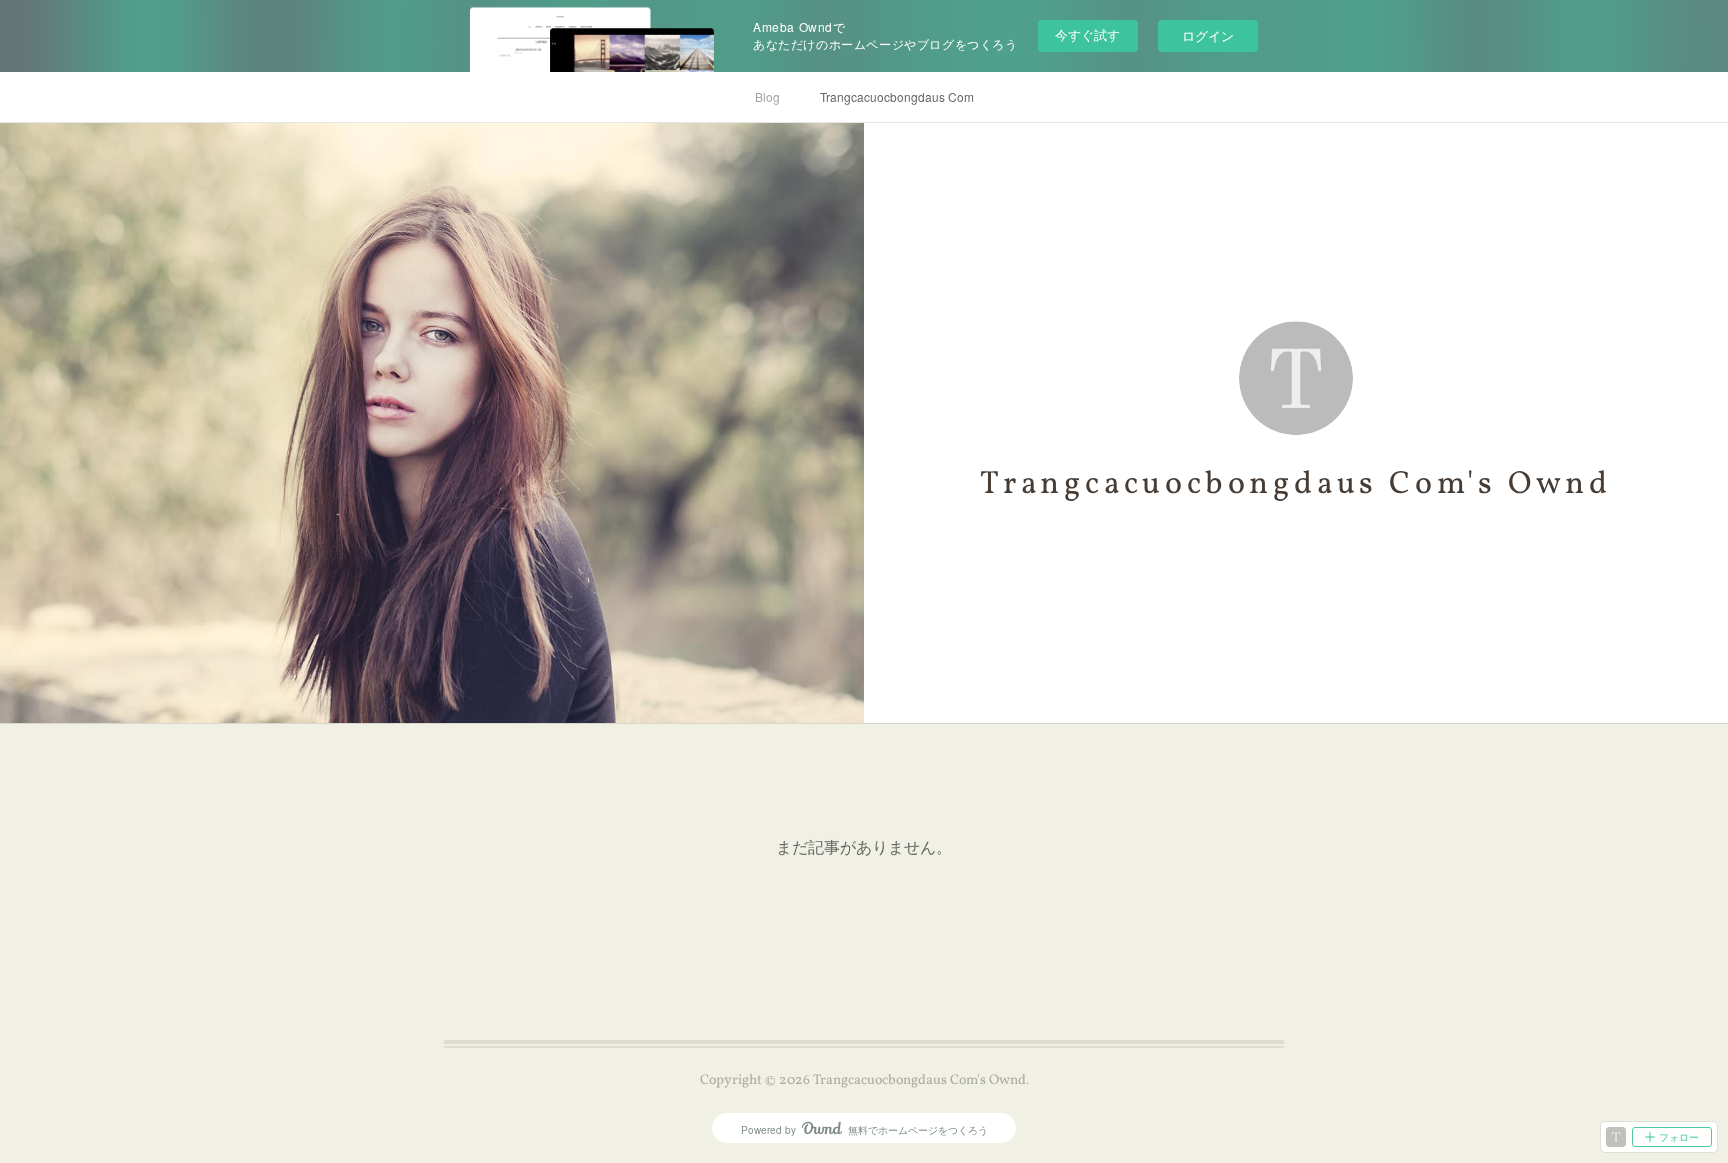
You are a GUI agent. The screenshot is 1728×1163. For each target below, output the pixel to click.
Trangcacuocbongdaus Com (897, 96)
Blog (767, 96)
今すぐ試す (1087, 34)
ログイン (1208, 35)
